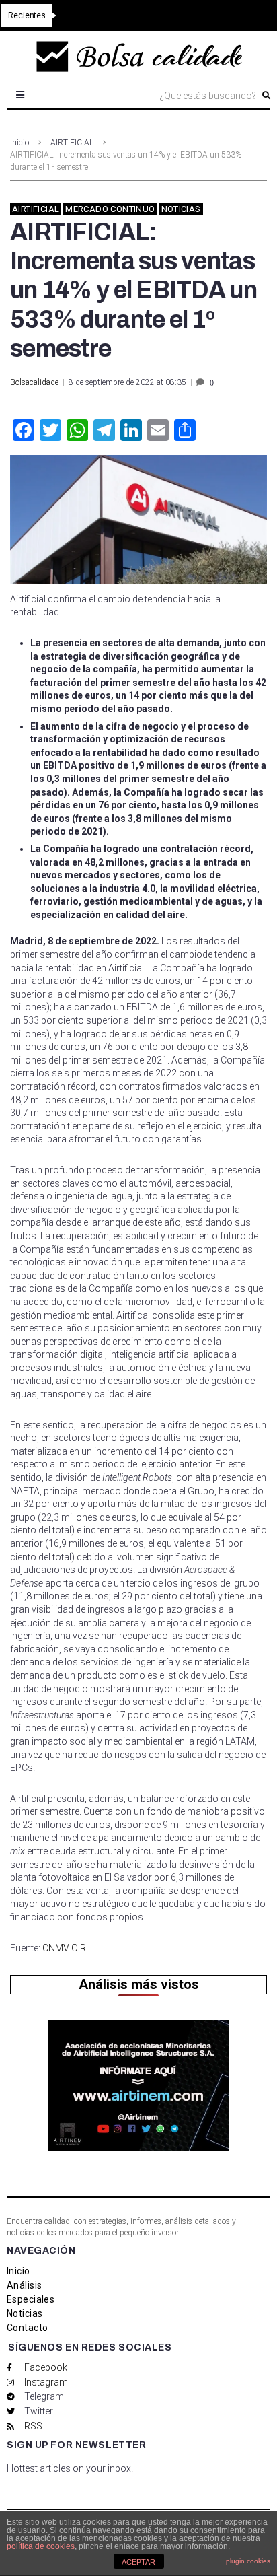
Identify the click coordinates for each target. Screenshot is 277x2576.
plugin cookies (248, 2561)
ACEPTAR (138, 2562)
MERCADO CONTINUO (110, 209)
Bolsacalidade (34, 382)
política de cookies (41, 2546)
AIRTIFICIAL (72, 143)
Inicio (19, 143)
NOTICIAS (181, 209)
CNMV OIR (63, 1948)
